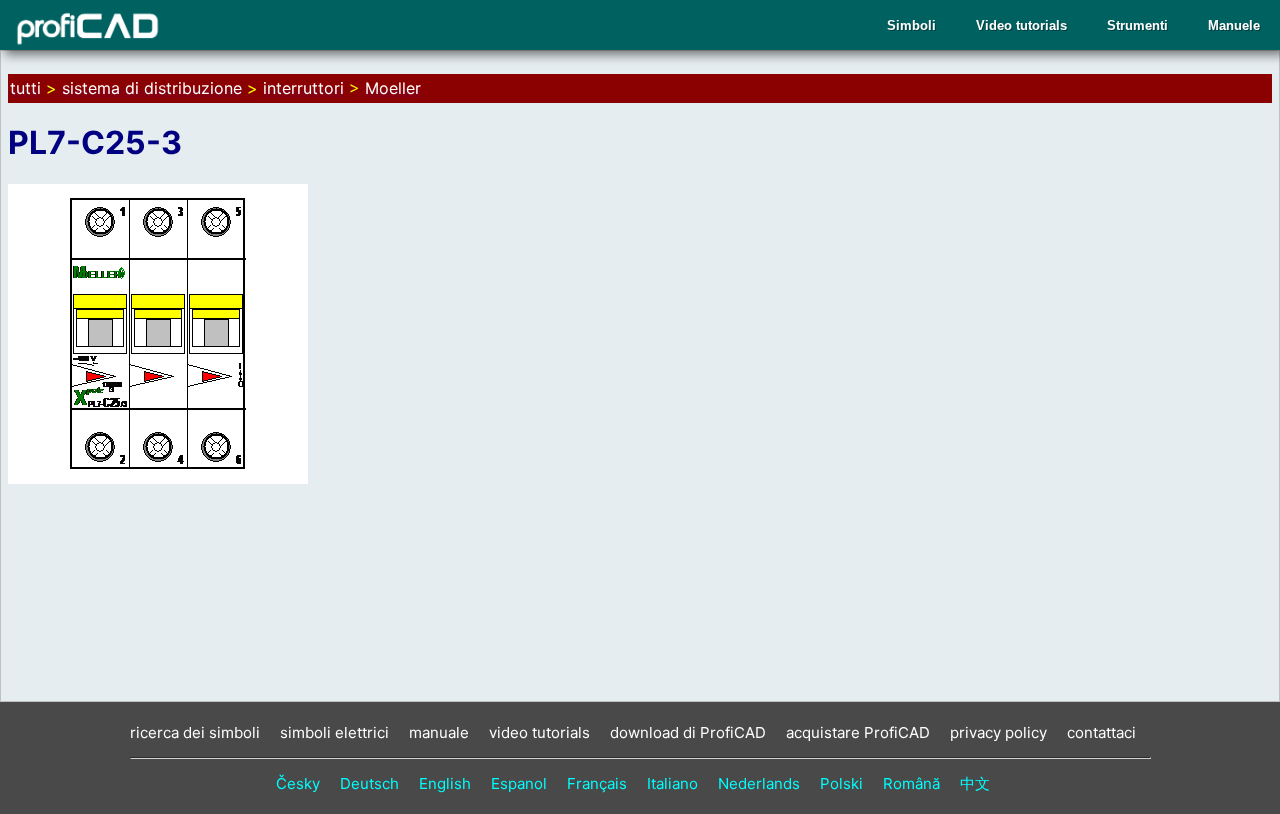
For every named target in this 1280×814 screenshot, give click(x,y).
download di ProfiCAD (688, 732)
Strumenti (1137, 25)
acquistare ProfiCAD (858, 732)
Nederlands (759, 783)
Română (911, 783)
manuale (439, 732)
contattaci (1101, 732)
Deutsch (369, 783)
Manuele (1234, 25)
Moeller (393, 88)
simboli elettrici (334, 732)
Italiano (672, 783)
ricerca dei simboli (195, 732)
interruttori (303, 88)
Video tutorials (1021, 25)
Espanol (519, 783)
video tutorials (539, 732)
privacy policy (998, 732)
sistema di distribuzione (152, 88)
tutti (25, 88)
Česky (298, 783)
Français (597, 783)
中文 (975, 783)
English (445, 783)
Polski (841, 783)
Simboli (911, 25)
